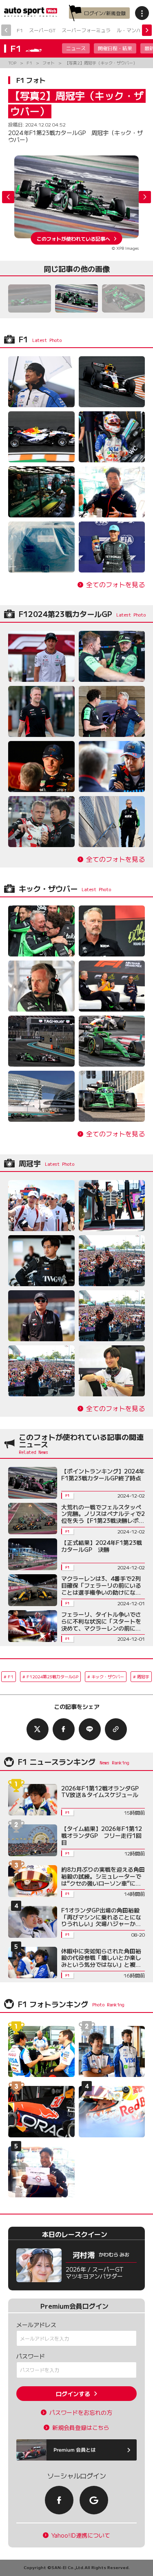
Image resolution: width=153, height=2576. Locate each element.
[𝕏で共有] (38, 1729)
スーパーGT (42, 30)
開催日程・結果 (115, 48)
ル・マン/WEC (133, 30)
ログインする (73, 2394)
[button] (145, 197)
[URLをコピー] (116, 1729)
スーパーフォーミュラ (86, 30)
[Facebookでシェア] (64, 1729)
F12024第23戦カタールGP (52, 1676)
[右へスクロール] (147, 30)
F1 (20, 30)
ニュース (76, 48)
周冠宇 (143, 1676)
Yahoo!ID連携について (81, 2535)
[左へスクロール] (6, 30)
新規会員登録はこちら (81, 2428)
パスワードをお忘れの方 (81, 2413)
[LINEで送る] (90, 1729)
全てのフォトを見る (115, 585)
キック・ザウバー (108, 1676)
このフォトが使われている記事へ (73, 238)
